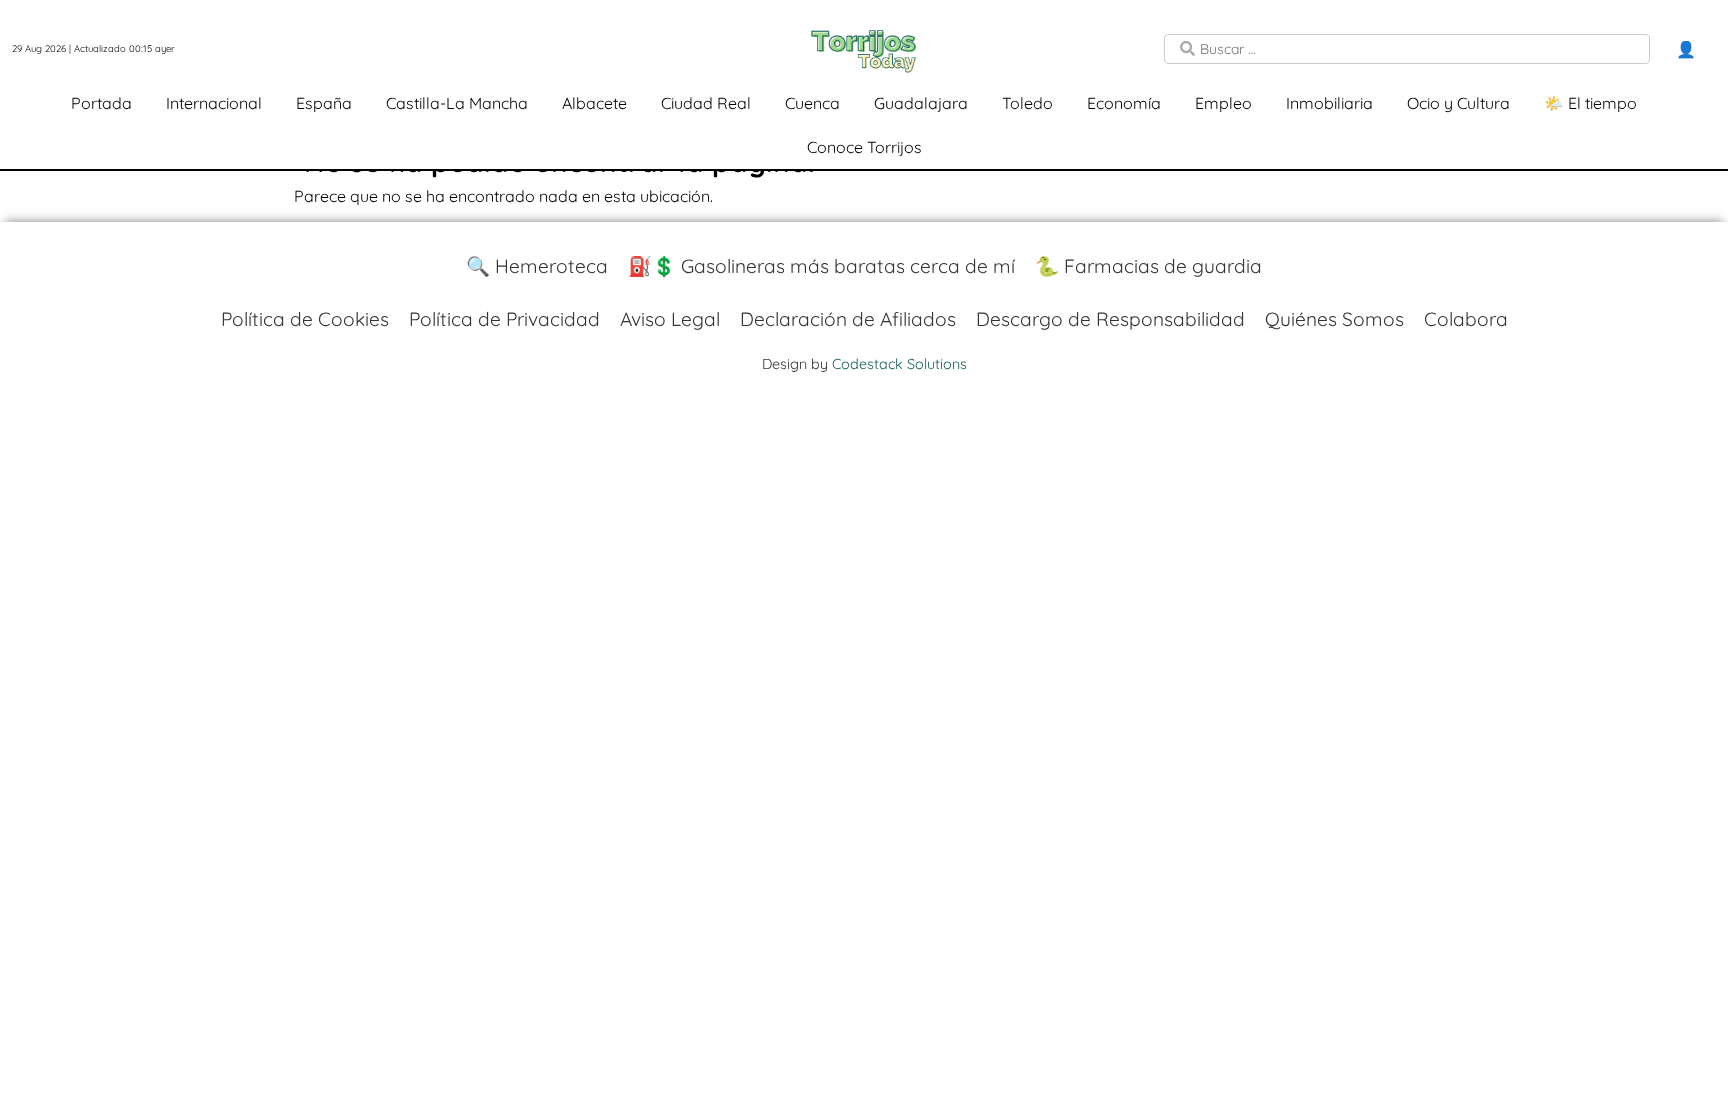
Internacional (214, 103)
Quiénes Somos (1334, 319)
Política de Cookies (305, 319)
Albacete (594, 103)
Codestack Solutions (899, 364)
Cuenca (812, 103)
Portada (101, 103)
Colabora (1466, 319)
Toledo (1027, 103)
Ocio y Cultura (1458, 103)
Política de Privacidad (504, 319)
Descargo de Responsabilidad (1110, 319)
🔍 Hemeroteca (537, 266)
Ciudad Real (706, 103)
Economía (1124, 103)
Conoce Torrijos (864, 147)
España (324, 103)
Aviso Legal (670, 319)
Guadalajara (921, 103)
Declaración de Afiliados (848, 319)
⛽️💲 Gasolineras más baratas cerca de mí (821, 266)
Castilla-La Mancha (457, 103)
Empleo (1223, 103)
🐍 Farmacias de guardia (1148, 266)
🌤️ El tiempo (1590, 103)
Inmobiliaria (1329, 103)
